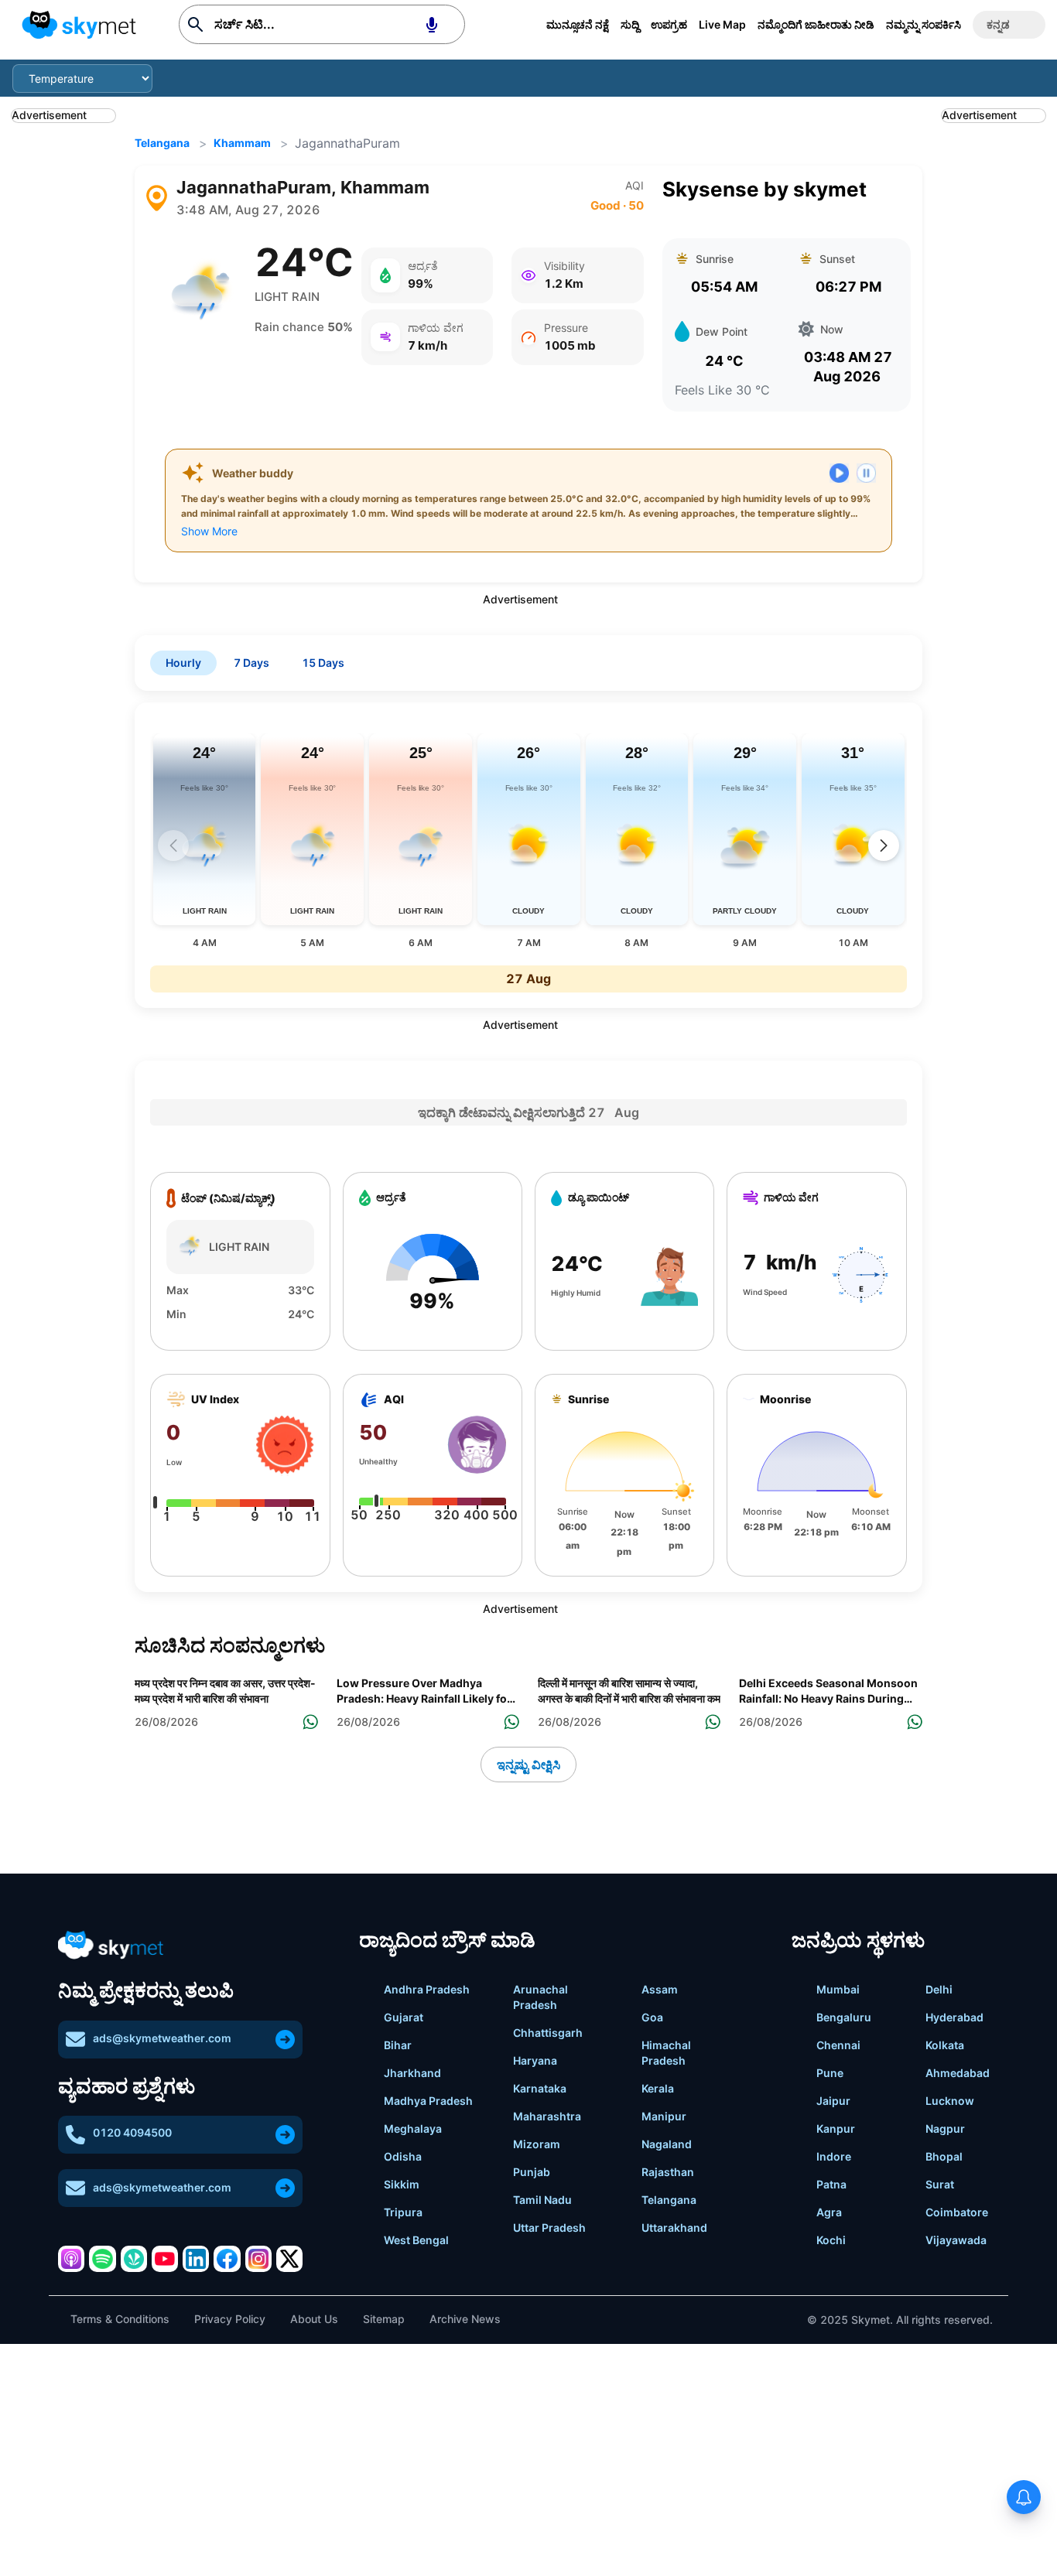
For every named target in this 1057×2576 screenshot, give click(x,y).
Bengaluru (844, 2017)
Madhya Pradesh (428, 2101)
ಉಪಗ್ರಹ (669, 24)
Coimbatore (957, 2212)
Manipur (664, 2116)
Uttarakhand (674, 2228)
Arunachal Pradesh (540, 1997)
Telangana (162, 143)
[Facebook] (227, 2259)
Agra (829, 2212)
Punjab (532, 2172)
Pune (830, 2073)
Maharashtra (547, 2116)
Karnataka (540, 2088)
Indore (834, 2156)
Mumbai (838, 1989)
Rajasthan (668, 2172)
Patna (831, 2184)
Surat (940, 2184)
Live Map (722, 24)
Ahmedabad (958, 2073)
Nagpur (945, 2128)
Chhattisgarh (548, 2033)
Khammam (242, 143)
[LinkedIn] (196, 2259)
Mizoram (537, 2144)
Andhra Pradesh (427, 1989)
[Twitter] (289, 2259)
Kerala (658, 2088)
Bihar (398, 2045)
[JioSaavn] (134, 2259)
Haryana (535, 2060)
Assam (660, 1989)
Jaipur (833, 2101)
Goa (652, 2017)
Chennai (838, 2045)
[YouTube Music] (165, 2259)
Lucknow (950, 2101)
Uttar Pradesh (549, 2228)
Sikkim (402, 2184)
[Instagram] (258, 2259)
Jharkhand (412, 2073)
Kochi (831, 2240)
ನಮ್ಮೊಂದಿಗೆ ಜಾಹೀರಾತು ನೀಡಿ (816, 24)
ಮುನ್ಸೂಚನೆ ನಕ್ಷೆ (578, 24)
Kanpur (836, 2128)
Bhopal (944, 2156)
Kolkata (945, 2045)
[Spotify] (102, 2259)
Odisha (403, 2156)
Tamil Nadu (542, 2200)
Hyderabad (954, 2017)
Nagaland (667, 2144)
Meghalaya (413, 2128)
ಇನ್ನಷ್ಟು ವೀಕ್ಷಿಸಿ (528, 1765)
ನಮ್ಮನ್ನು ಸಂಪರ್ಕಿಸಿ (924, 24)
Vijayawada (956, 2240)
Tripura (403, 2212)
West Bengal (416, 2240)
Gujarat (404, 2017)
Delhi (939, 1989)
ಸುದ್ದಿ (630, 24)
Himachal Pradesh (666, 2053)
